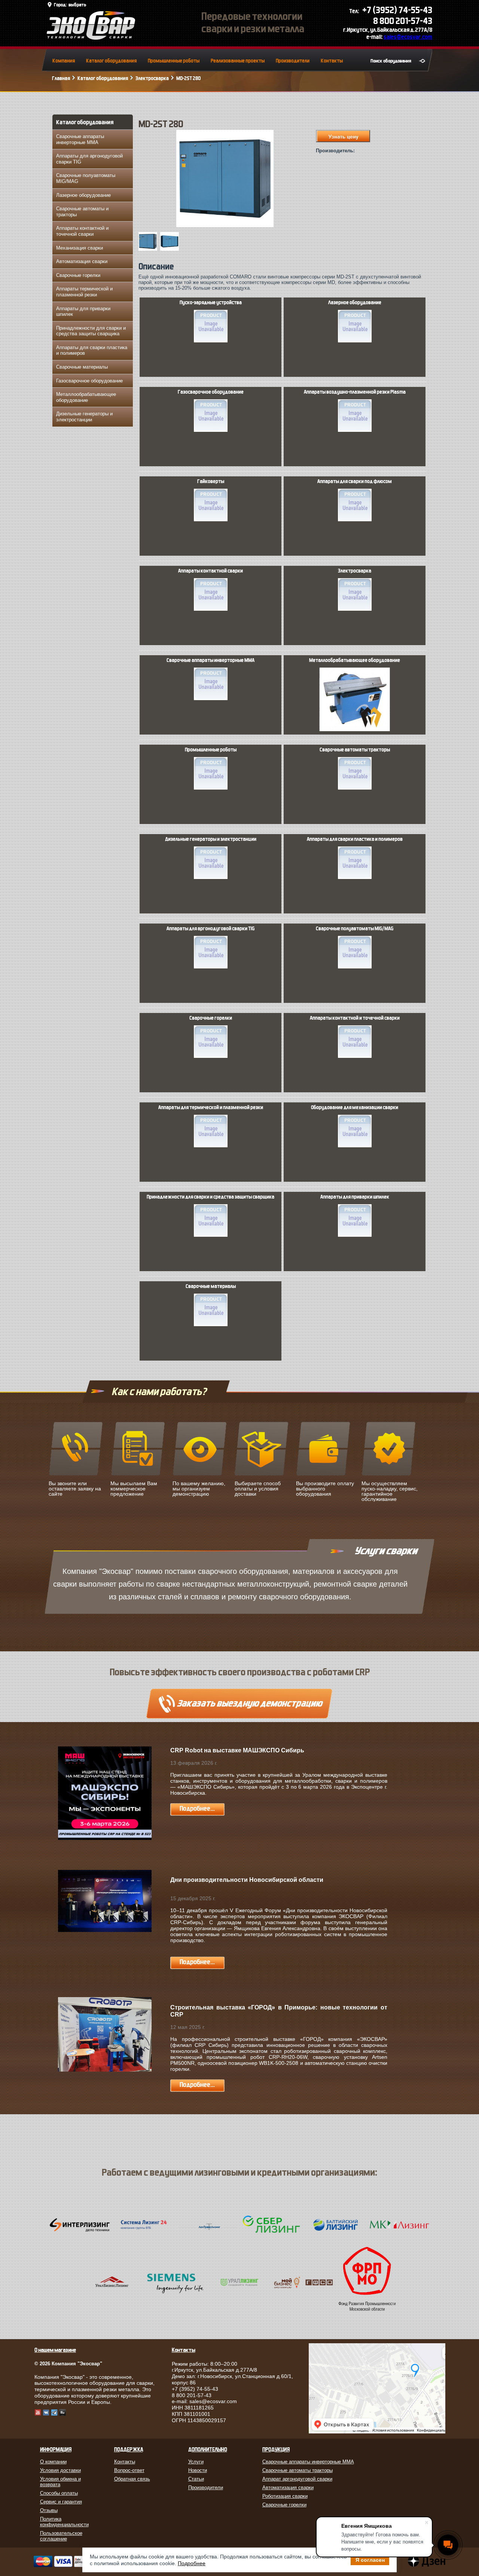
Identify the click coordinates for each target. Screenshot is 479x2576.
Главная (61, 78)
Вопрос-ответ (129, 2470)
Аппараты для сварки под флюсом (355, 482)
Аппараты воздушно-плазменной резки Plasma (355, 392)
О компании (53, 2462)
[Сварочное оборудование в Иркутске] (91, 38)
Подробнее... (197, 1809)
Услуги (196, 2462)
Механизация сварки (80, 248)
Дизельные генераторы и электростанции (84, 417)
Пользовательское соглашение (61, 2536)
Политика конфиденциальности (64, 2522)
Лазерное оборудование (83, 195)
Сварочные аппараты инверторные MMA (80, 139)
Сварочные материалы (82, 367)
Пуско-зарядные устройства (211, 303)
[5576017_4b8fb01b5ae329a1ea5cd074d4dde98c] (171, 249)
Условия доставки (60, 2470)
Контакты (332, 61)
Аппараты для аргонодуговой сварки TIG (89, 159)
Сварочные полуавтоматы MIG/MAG (86, 178)
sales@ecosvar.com (408, 37)
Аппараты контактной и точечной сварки (82, 231)
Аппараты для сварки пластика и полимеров (92, 350)
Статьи (196, 2479)
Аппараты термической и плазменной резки (84, 292)
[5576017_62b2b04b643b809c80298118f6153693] (149, 249)
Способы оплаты (59, 2493)
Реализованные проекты (238, 61)
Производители (293, 61)
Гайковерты (211, 482)
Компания (64, 61)
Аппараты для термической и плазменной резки (211, 1108)
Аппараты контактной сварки (210, 571)
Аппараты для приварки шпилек (83, 312)
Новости (198, 2470)
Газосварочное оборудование (89, 381)
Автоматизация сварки (82, 261)
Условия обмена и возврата (60, 2482)
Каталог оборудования (111, 61)
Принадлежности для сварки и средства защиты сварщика (91, 331)
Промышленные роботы (174, 61)
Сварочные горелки (78, 275)
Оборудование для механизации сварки (355, 1108)
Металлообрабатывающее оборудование (86, 397)
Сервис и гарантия (61, 2502)
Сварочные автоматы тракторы (355, 750)
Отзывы (49, 2510)
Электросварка (152, 78)
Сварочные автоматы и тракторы (82, 212)
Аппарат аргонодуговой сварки (297, 2479)
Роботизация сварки (285, 2496)
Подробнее (192, 2563)
